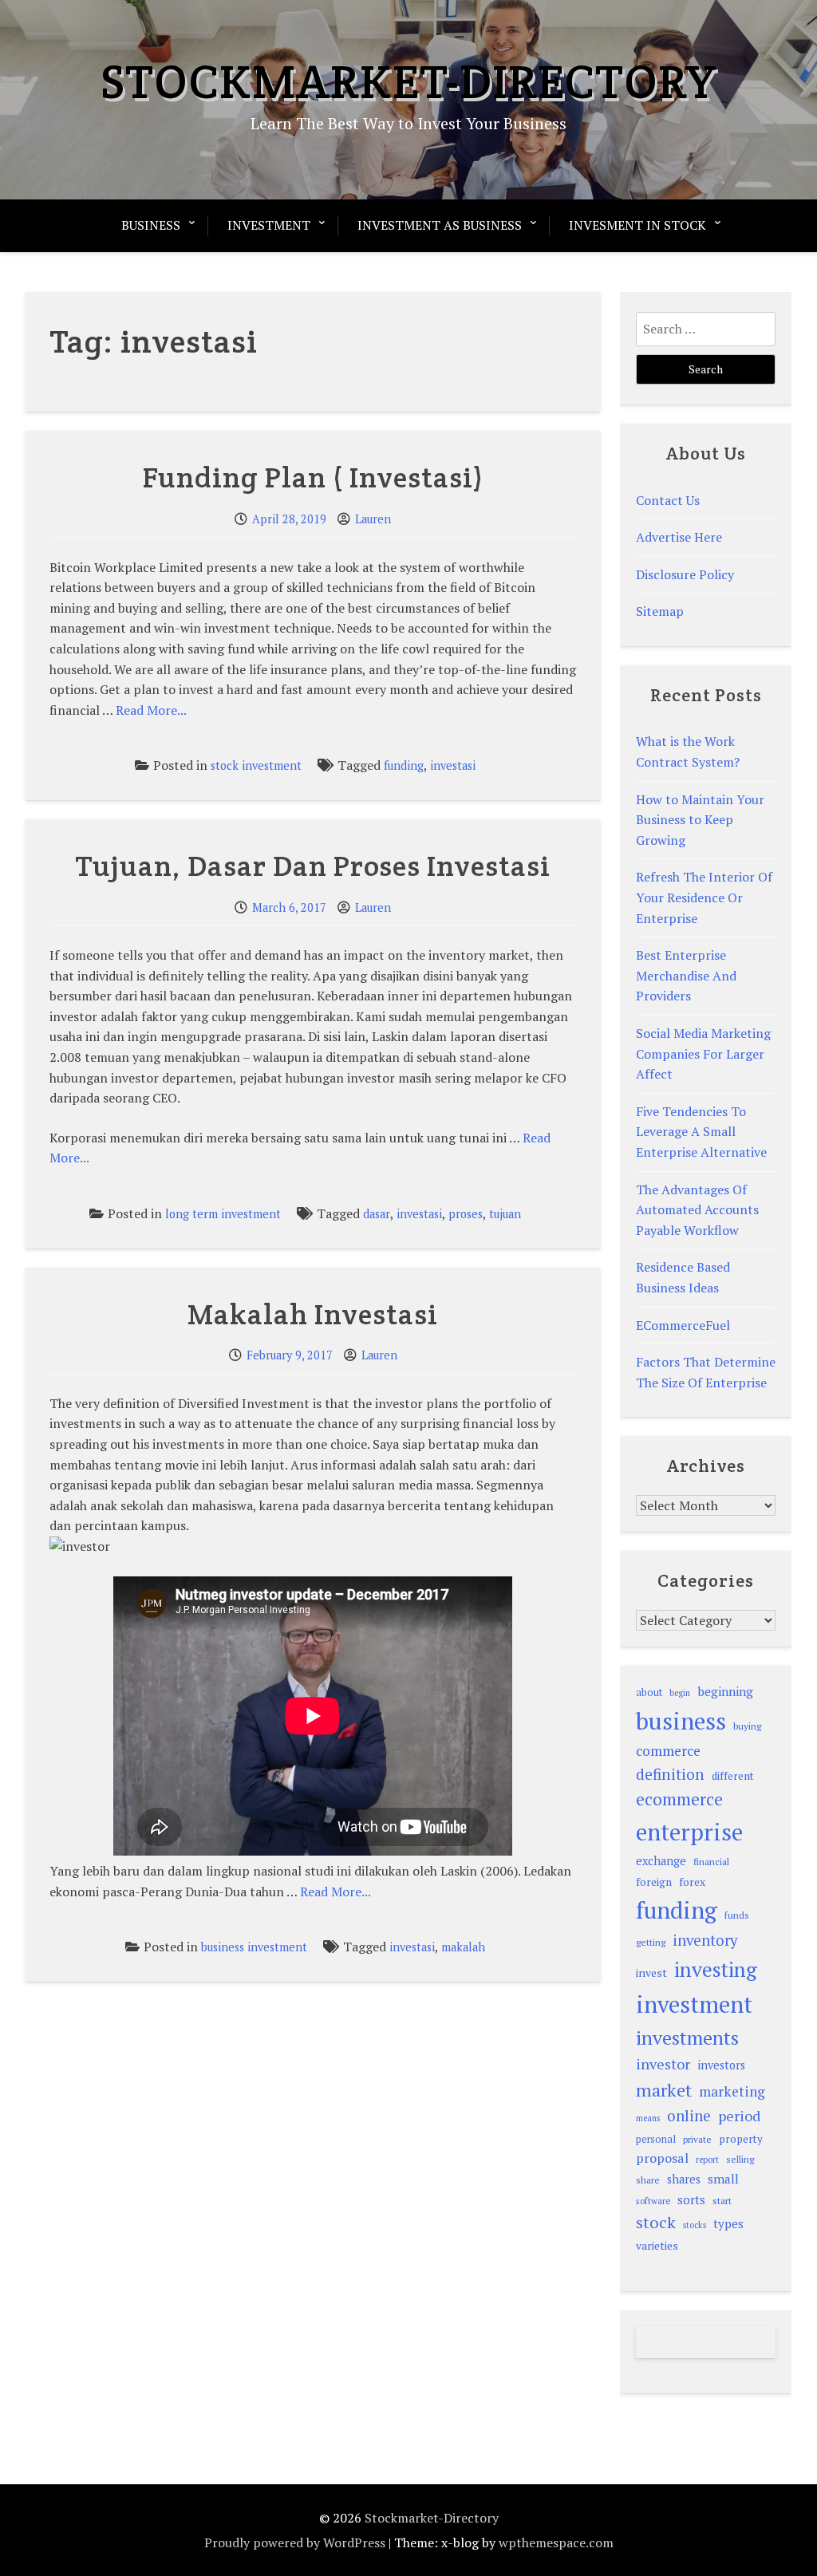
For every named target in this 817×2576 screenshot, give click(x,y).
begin (680, 1693)
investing (716, 1969)
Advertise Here (679, 537)
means (648, 2118)
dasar (377, 1214)
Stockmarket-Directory (409, 81)
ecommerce (679, 1799)
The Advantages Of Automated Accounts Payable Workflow (697, 1210)
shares (684, 2179)
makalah (463, 1947)
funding (404, 765)
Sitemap (660, 611)
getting (651, 1942)
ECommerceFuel (683, 1325)
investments (687, 2038)
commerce (668, 1751)
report (707, 2160)
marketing (732, 2091)
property (741, 2139)
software (653, 2201)
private (697, 2139)
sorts (691, 2199)
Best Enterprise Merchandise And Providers (686, 975)
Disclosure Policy (685, 574)
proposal (662, 2158)
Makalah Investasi (313, 1314)
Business (151, 225)
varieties (657, 2245)
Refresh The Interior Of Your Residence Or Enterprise (704, 897)
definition (670, 1774)
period (739, 2116)
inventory (705, 1940)
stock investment (256, 765)
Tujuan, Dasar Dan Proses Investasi (313, 866)
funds (737, 1915)
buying (747, 1726)
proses (466, 1214)
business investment (254, 1947)
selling (740, 2159)
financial (711, 1862)
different (733, 1776)
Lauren (373, 519)
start (722, 2200)
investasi (453, 765)
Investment (269, 225)
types (728, 2223)
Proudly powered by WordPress (295, 2542)
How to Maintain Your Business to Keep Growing (700, 820)
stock (656, 2222)
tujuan (505, 1214)
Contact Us (668, 500)
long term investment (223, 1214)
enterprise (689, 1832)
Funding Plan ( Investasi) (313, 477)
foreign (654, 1882)
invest (651, 1972)
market (664, 2090)
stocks (695, 2225)
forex (692, 1882)
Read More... (151, 710)
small (723, 2179)
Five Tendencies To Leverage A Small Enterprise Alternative (701, 1132)
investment (694, 2004)
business (681, 1721)
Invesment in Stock (637, 225)
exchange (661, 1861)
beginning (725, 1691)
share (648, 2180)
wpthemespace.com (556, 2542)
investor (663, 2064)
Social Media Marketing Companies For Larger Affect (703, 1053)
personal (656, 2139)
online (689, 2116)
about (649, 1692)
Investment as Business (440, 225)
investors (721, 2065)
